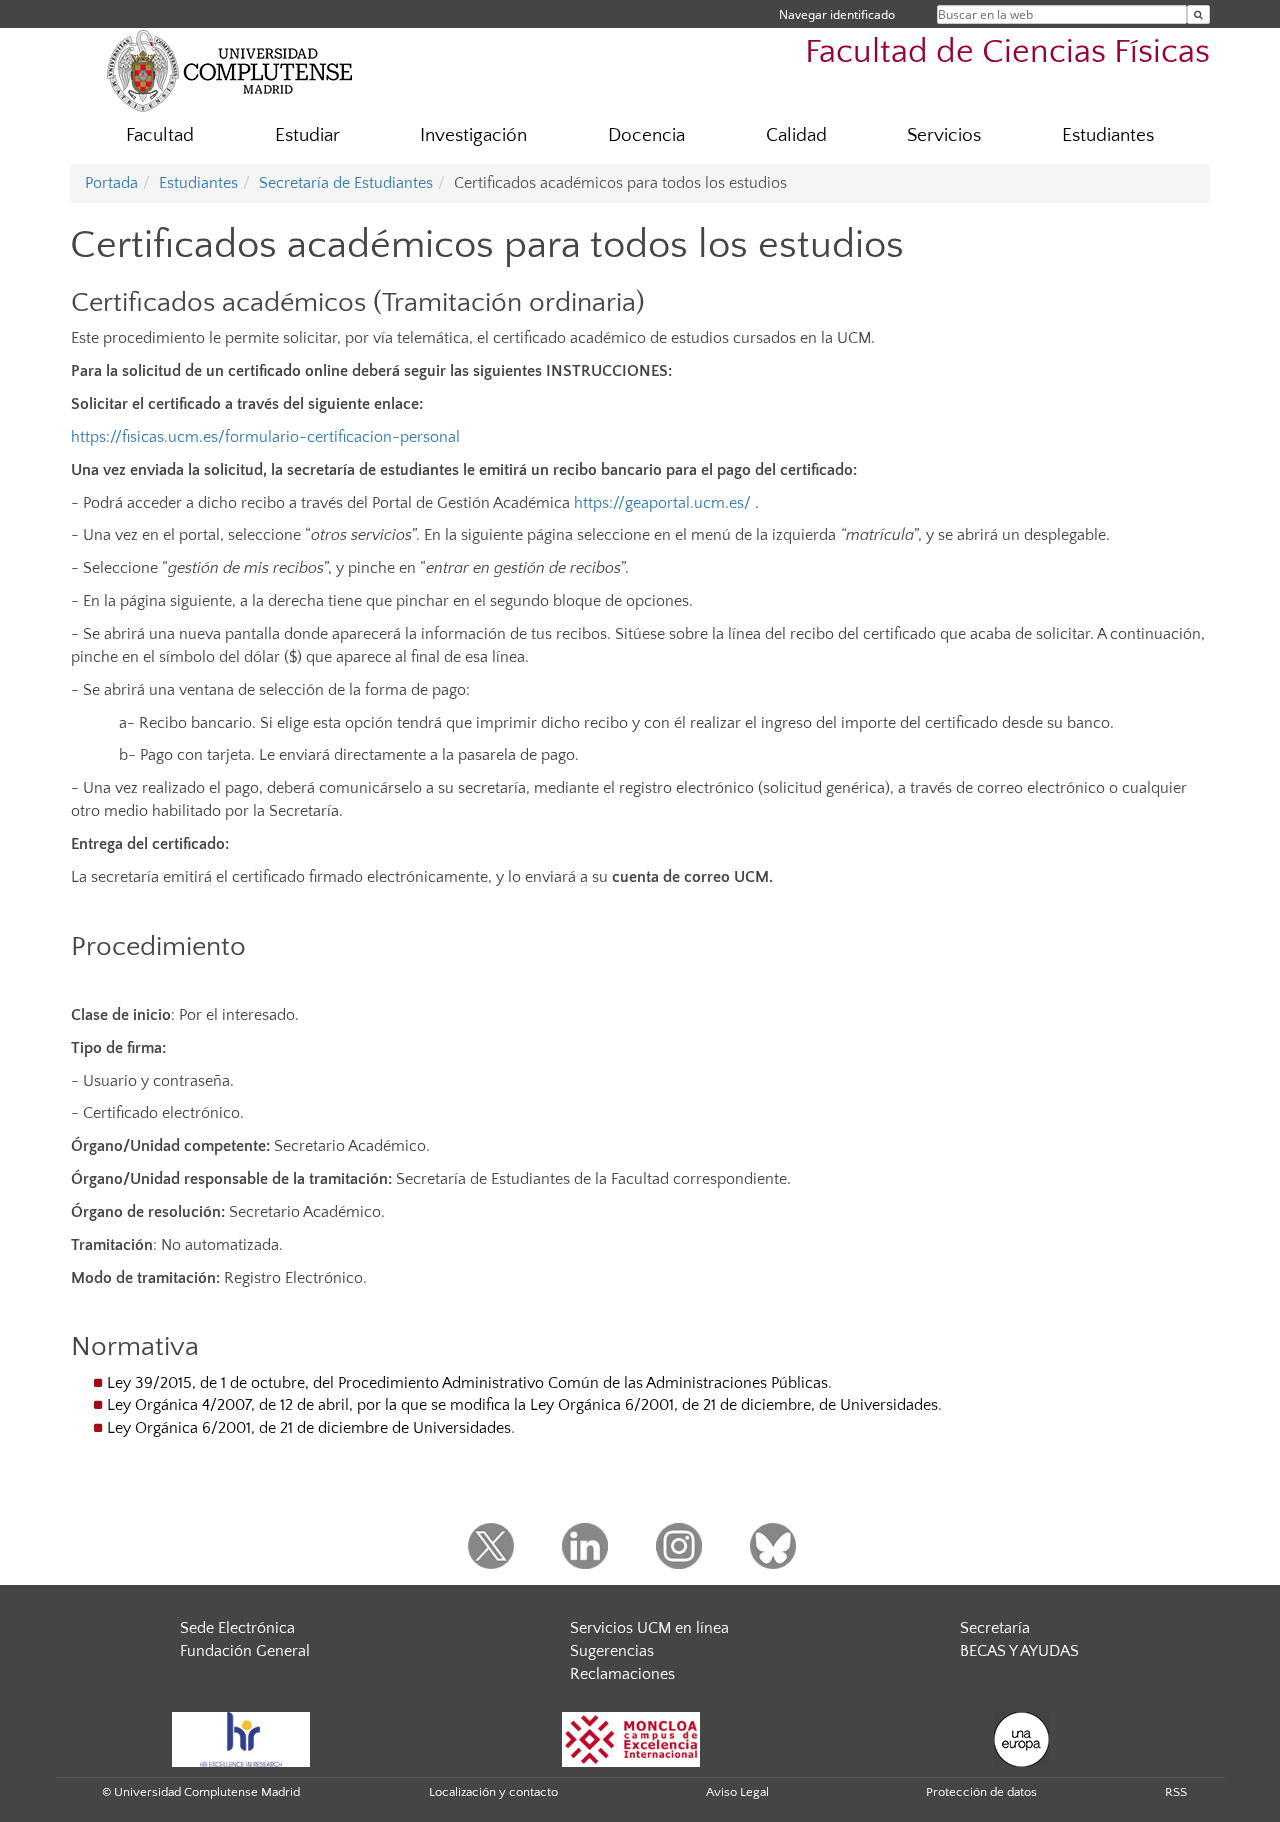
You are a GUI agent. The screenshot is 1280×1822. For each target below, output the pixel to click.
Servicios (944, 135)
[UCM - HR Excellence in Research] (241, 1738)
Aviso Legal (737, 1792)
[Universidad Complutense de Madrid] (230, 70)
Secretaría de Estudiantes (346, 183)
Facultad (160, 135)
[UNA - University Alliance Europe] (1021, 1738)
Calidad (796, 135)
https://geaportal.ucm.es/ (662, 503)
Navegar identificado (837, 14)
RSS (1176, 1792)
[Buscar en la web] (1198, 14)
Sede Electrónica (237, 1628)
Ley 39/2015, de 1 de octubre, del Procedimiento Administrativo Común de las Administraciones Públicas (467, 1383)
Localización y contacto (493, 1792)
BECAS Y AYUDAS (1019, 1651)
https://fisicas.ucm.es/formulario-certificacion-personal (265, 437)
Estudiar (307, 135)
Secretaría (995, 1628)
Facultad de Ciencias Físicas (1007, 52)
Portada (111, 183)
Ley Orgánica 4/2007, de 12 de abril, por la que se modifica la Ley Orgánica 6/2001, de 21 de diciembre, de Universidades (522, 1405)
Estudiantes (1108, 135)
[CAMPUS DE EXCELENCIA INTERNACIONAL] (631, 1738)
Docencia (646, 135)
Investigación (473, 135)
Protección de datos (981, 1792)
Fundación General (245, 1651)
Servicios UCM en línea (649, 1628)
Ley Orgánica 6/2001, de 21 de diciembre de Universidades (309, 1428)
